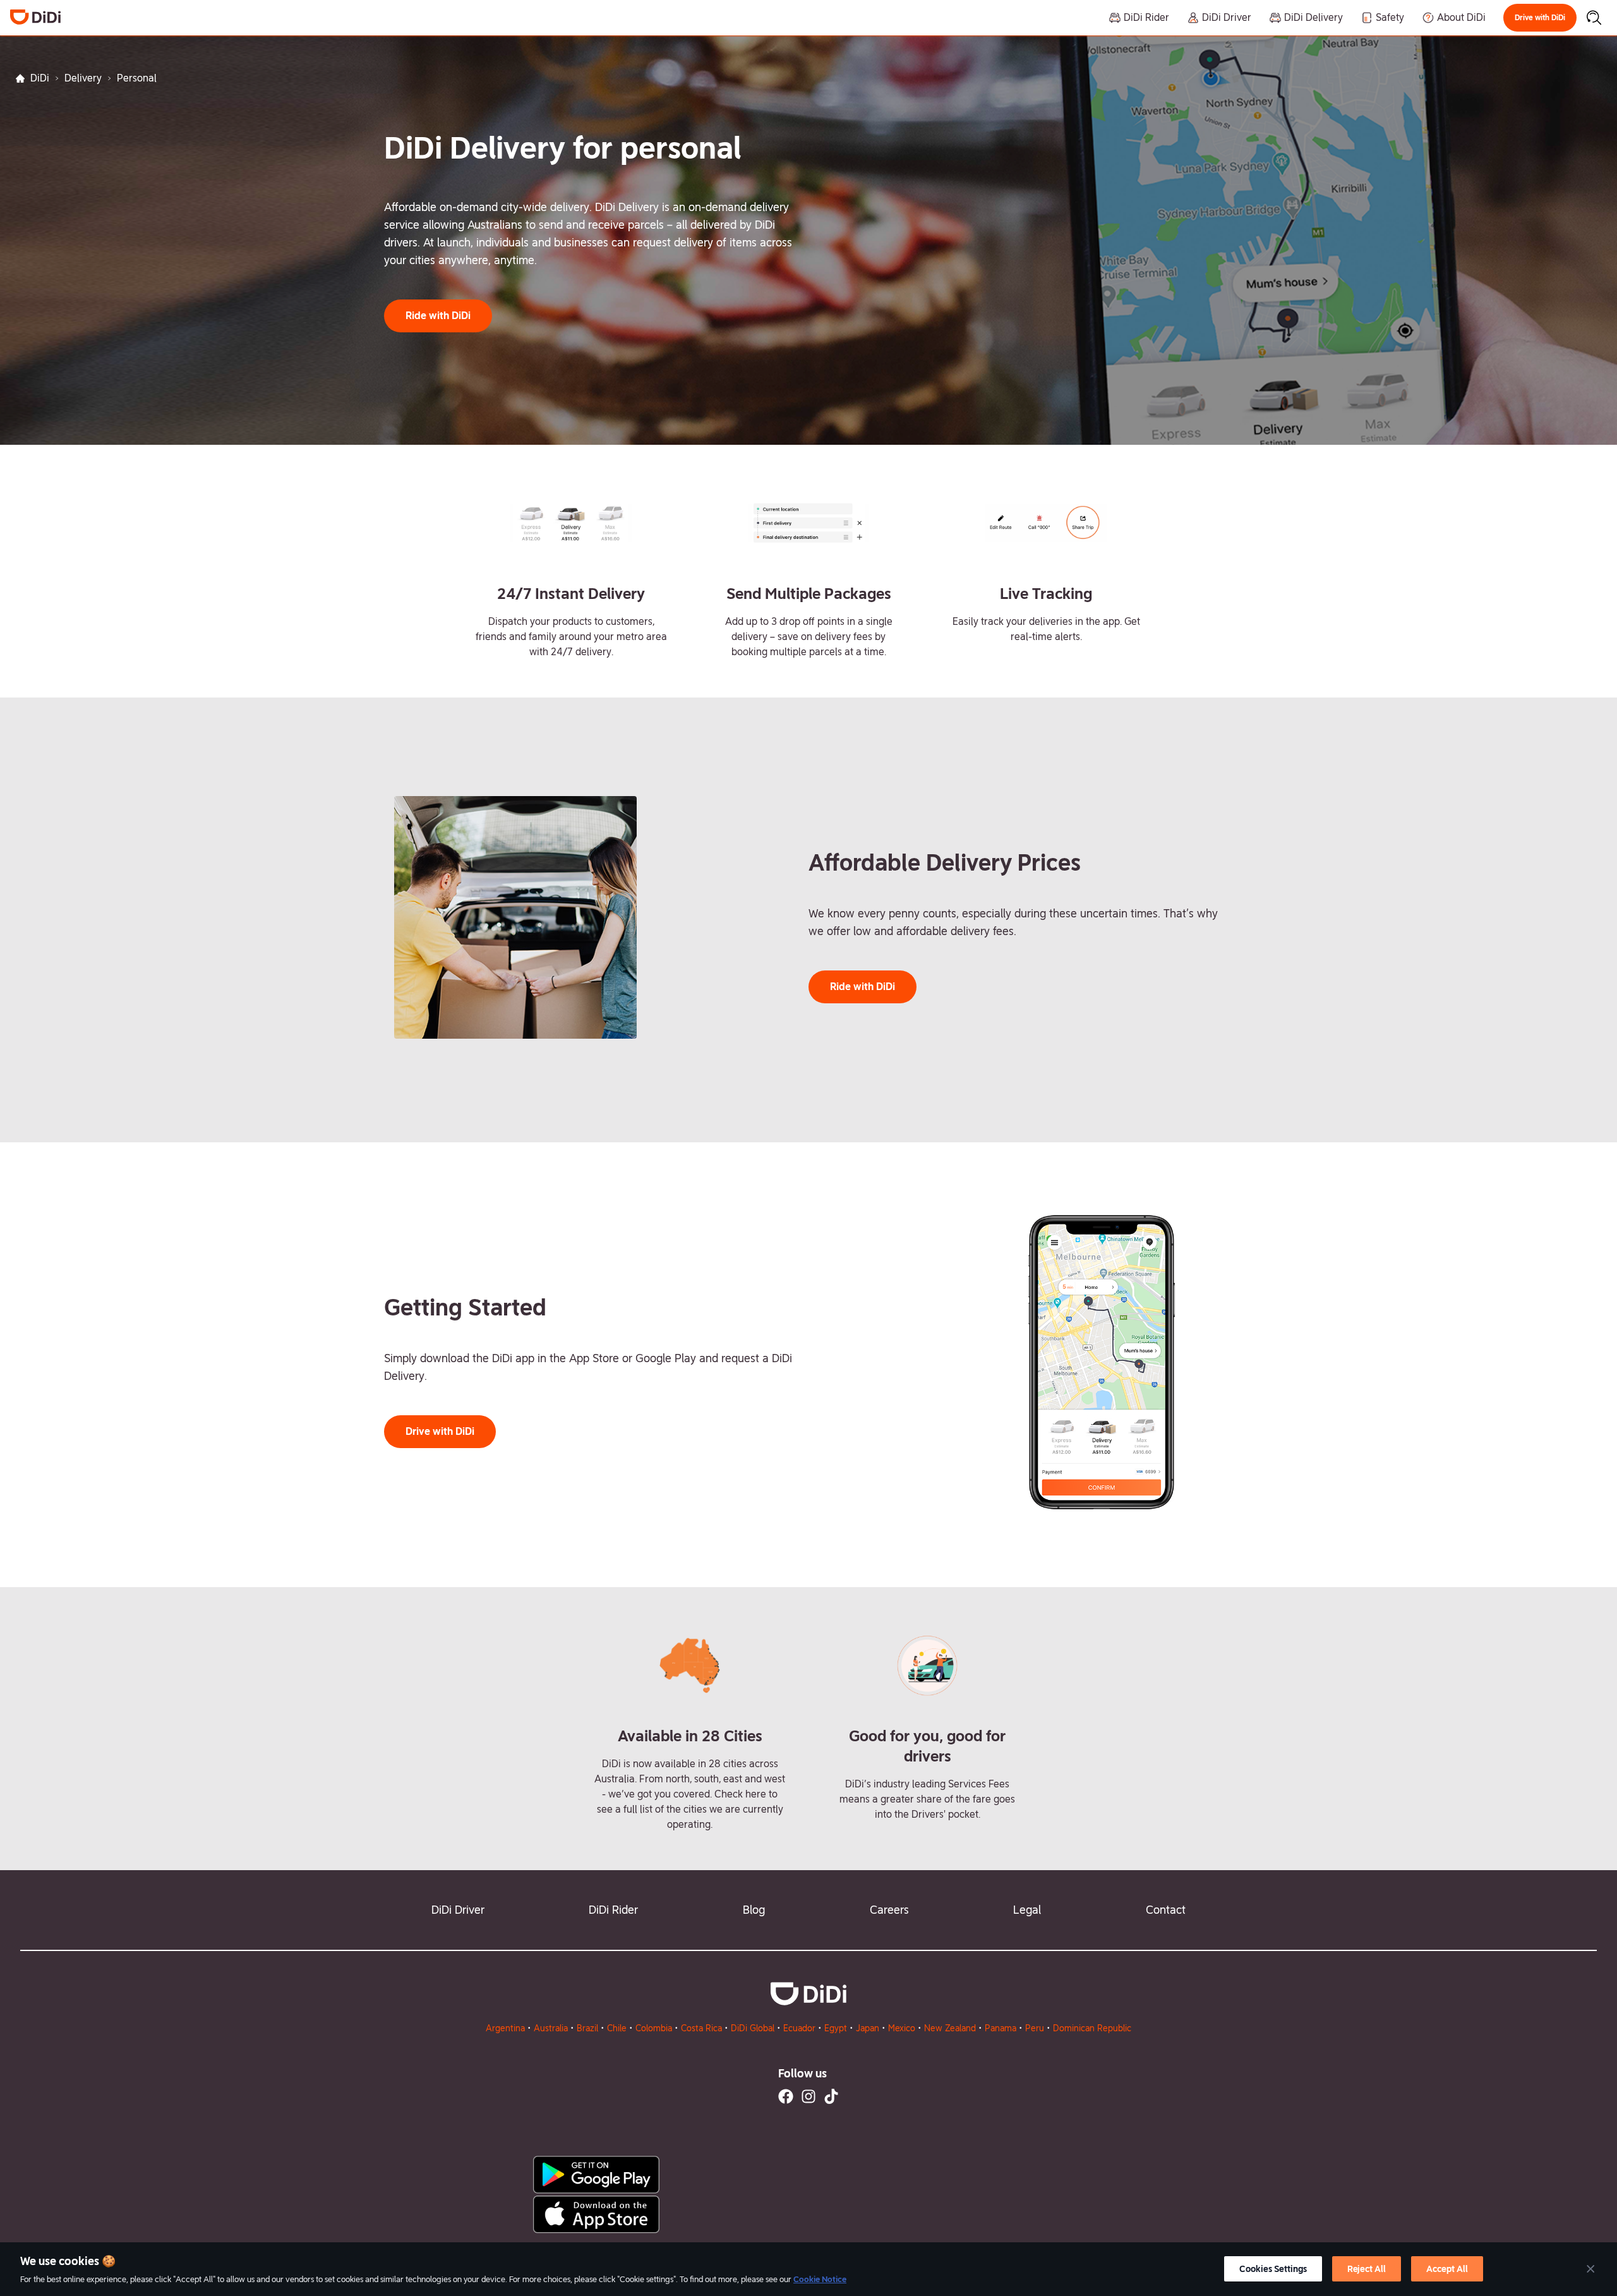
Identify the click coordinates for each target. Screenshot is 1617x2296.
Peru (1035, 2028)
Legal (1027, 1910)
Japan (868, 2028)
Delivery (83, 78)
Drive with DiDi (1540, 18)
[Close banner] (1590, 2269)
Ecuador (799, 2028)
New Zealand (950, 2028)
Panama (1001, 2028)
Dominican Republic (1092, 2028)
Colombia (654, 2028)
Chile (617, 2028)
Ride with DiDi (438, 316)
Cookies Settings (1273, 2269)
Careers (889, 1910)
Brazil (587, 2028)
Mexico (902, 2028)
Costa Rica (701, 2028)
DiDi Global (753, 2028)
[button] (1540, 18)
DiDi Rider (613, 1910)
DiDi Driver (458, 1910)
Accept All (1447, 2269)
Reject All (1367, 2269)
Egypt (836, 2028)
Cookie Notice (820, 2279)
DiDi (40, 78)
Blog (754, 1910)
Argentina (505, 2028)
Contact (1166, 1910)
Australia (551, 2028)
